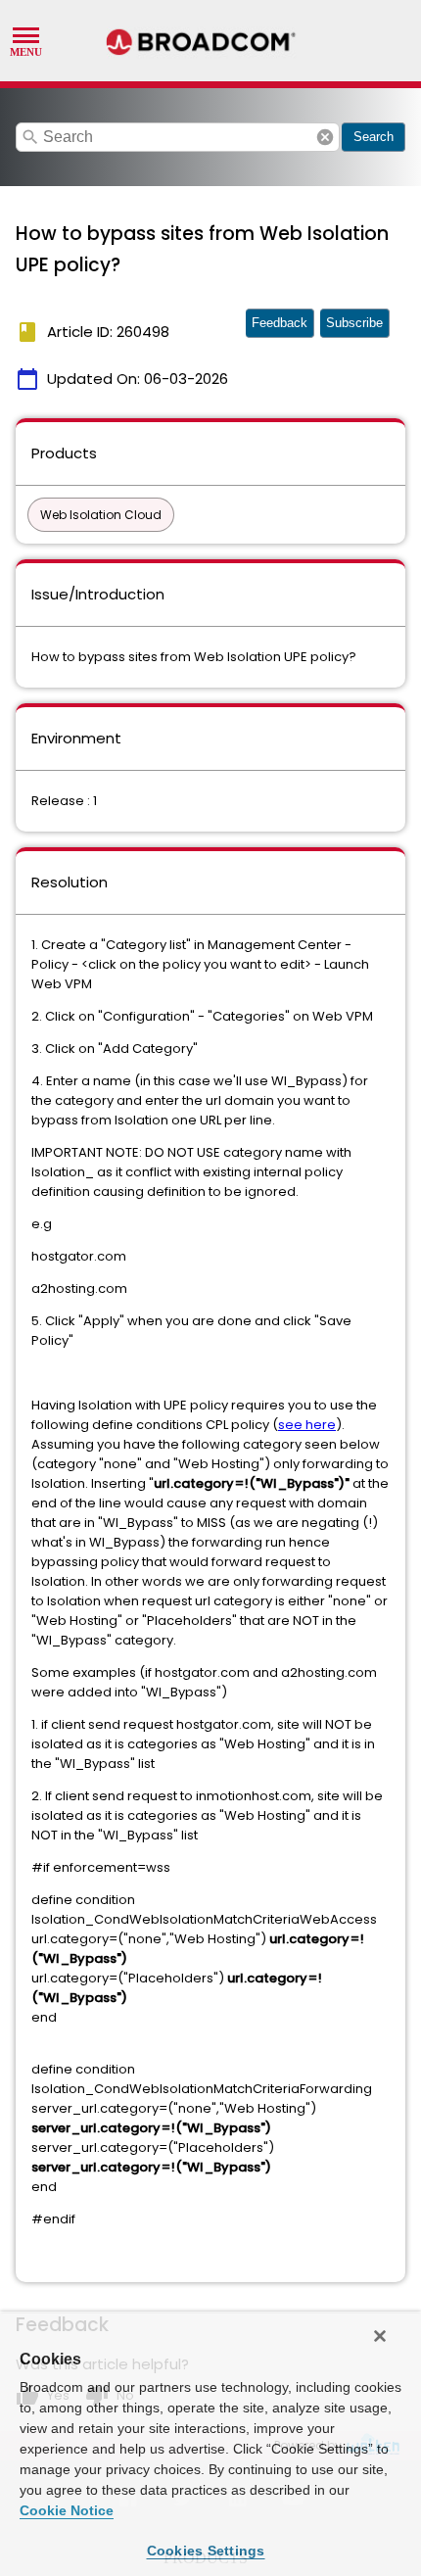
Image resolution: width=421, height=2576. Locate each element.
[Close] (380, 2336)
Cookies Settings (206, 2551)
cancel (325, 137)
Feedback (280, 323)
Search (374, 137)
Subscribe (354, 323)
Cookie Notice (67, 2510)
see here (307, 1425)
